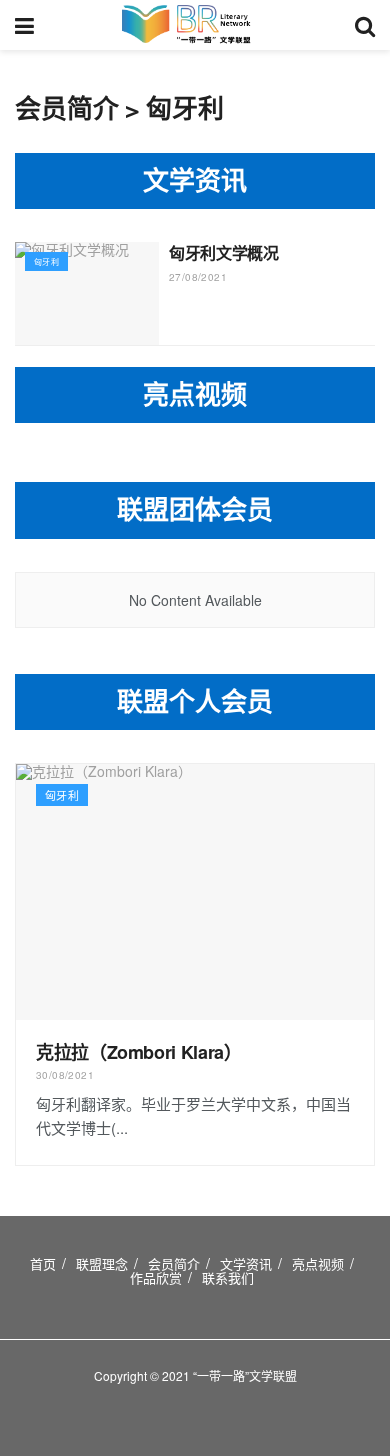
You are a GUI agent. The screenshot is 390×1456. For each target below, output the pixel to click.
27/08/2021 (198, 277)
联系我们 (228, 1277)
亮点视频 (318, 1263)
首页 (43, 1263)
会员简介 (174, 1263)
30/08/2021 (65, 1075)
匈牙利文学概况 (224, 252)
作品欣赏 (156, 1277)
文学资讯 (246, 1263)
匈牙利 (46, 261)
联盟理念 (102, 1263)
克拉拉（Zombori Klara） (139, 1052)
